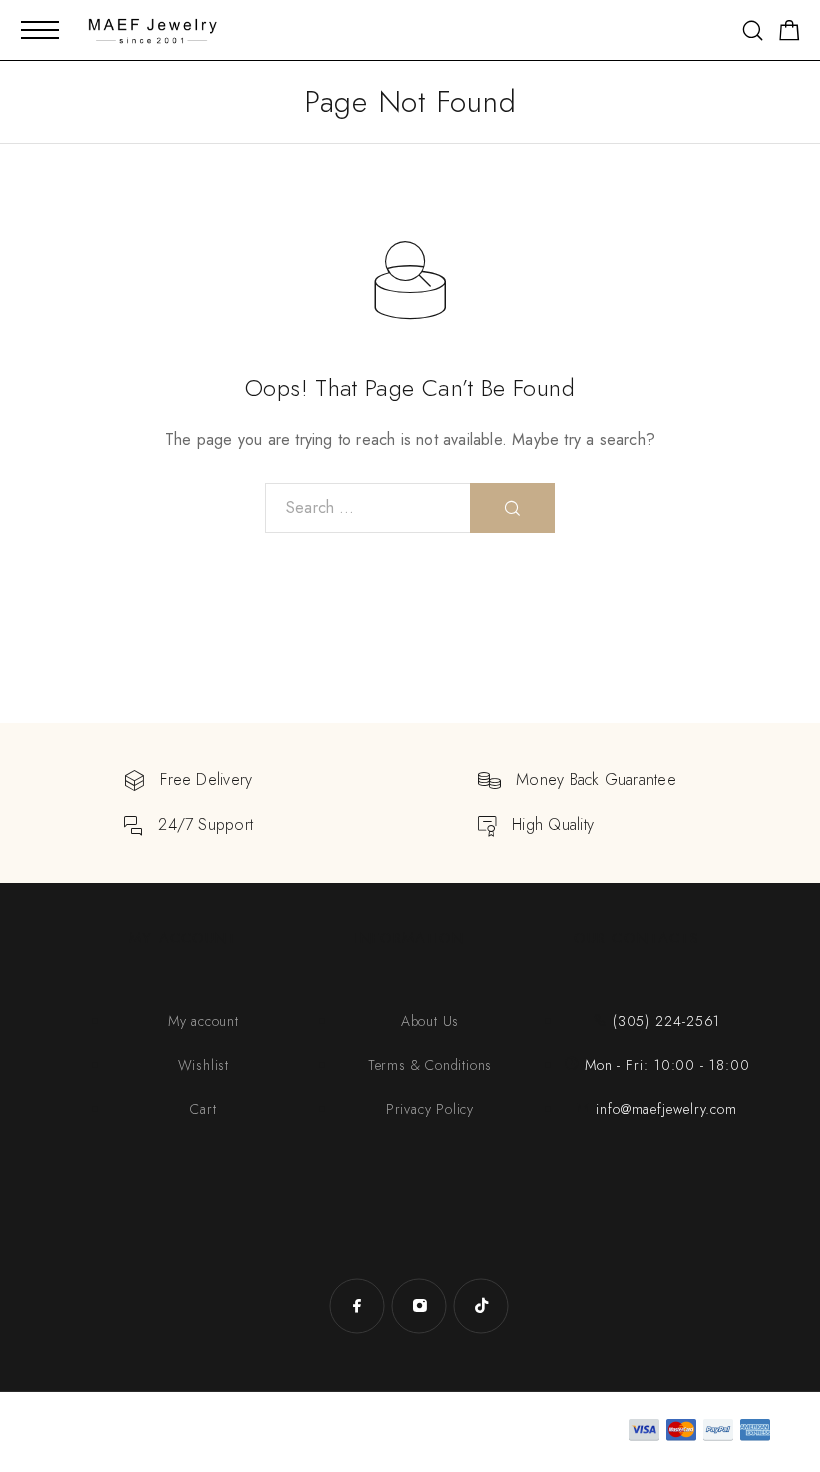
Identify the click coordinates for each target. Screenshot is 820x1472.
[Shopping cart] (789, 34)
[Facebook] (357, 1306)
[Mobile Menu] (40, 30)
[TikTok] (481, 1306)
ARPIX (239, 1431)
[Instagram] (419, 1306)
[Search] (752, 30)
